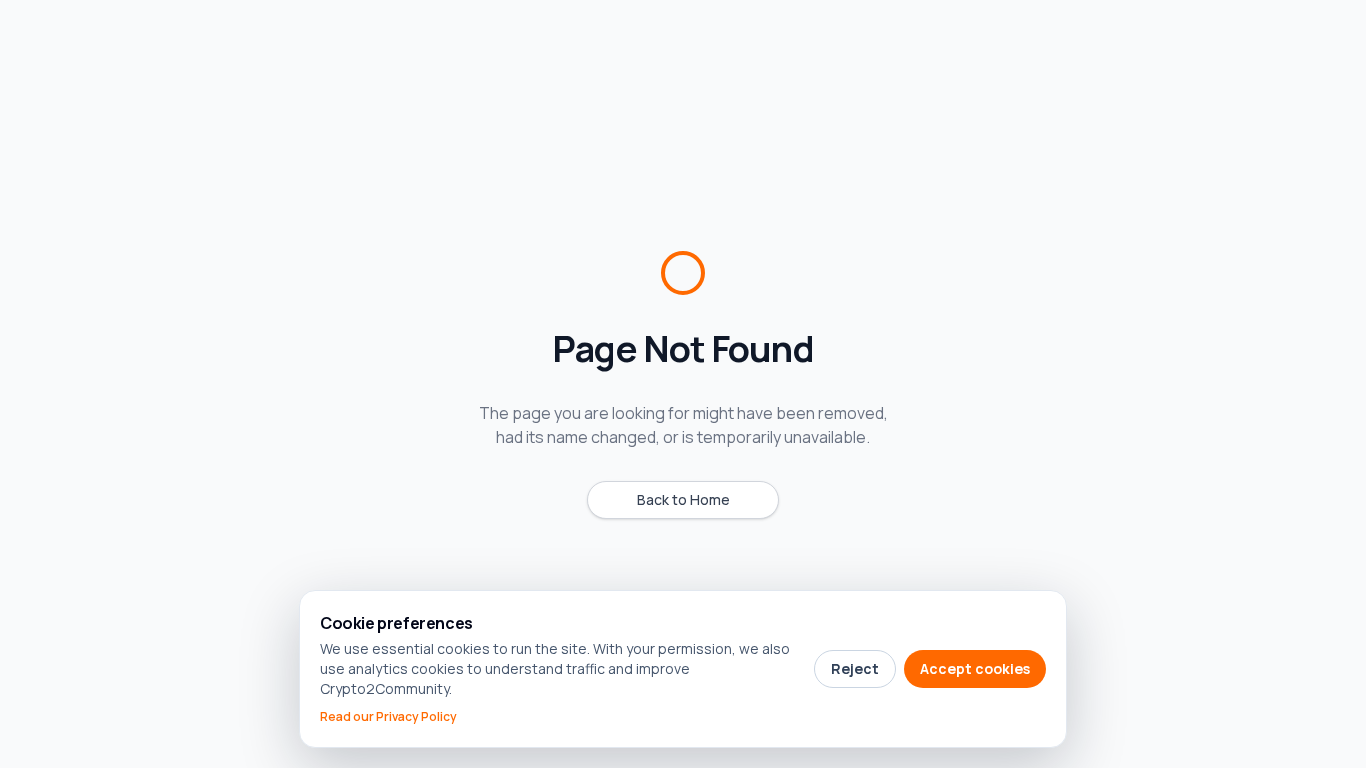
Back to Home (683, 499)
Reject (855, 668)
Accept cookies (975, 668)
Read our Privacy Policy (388, 717)
